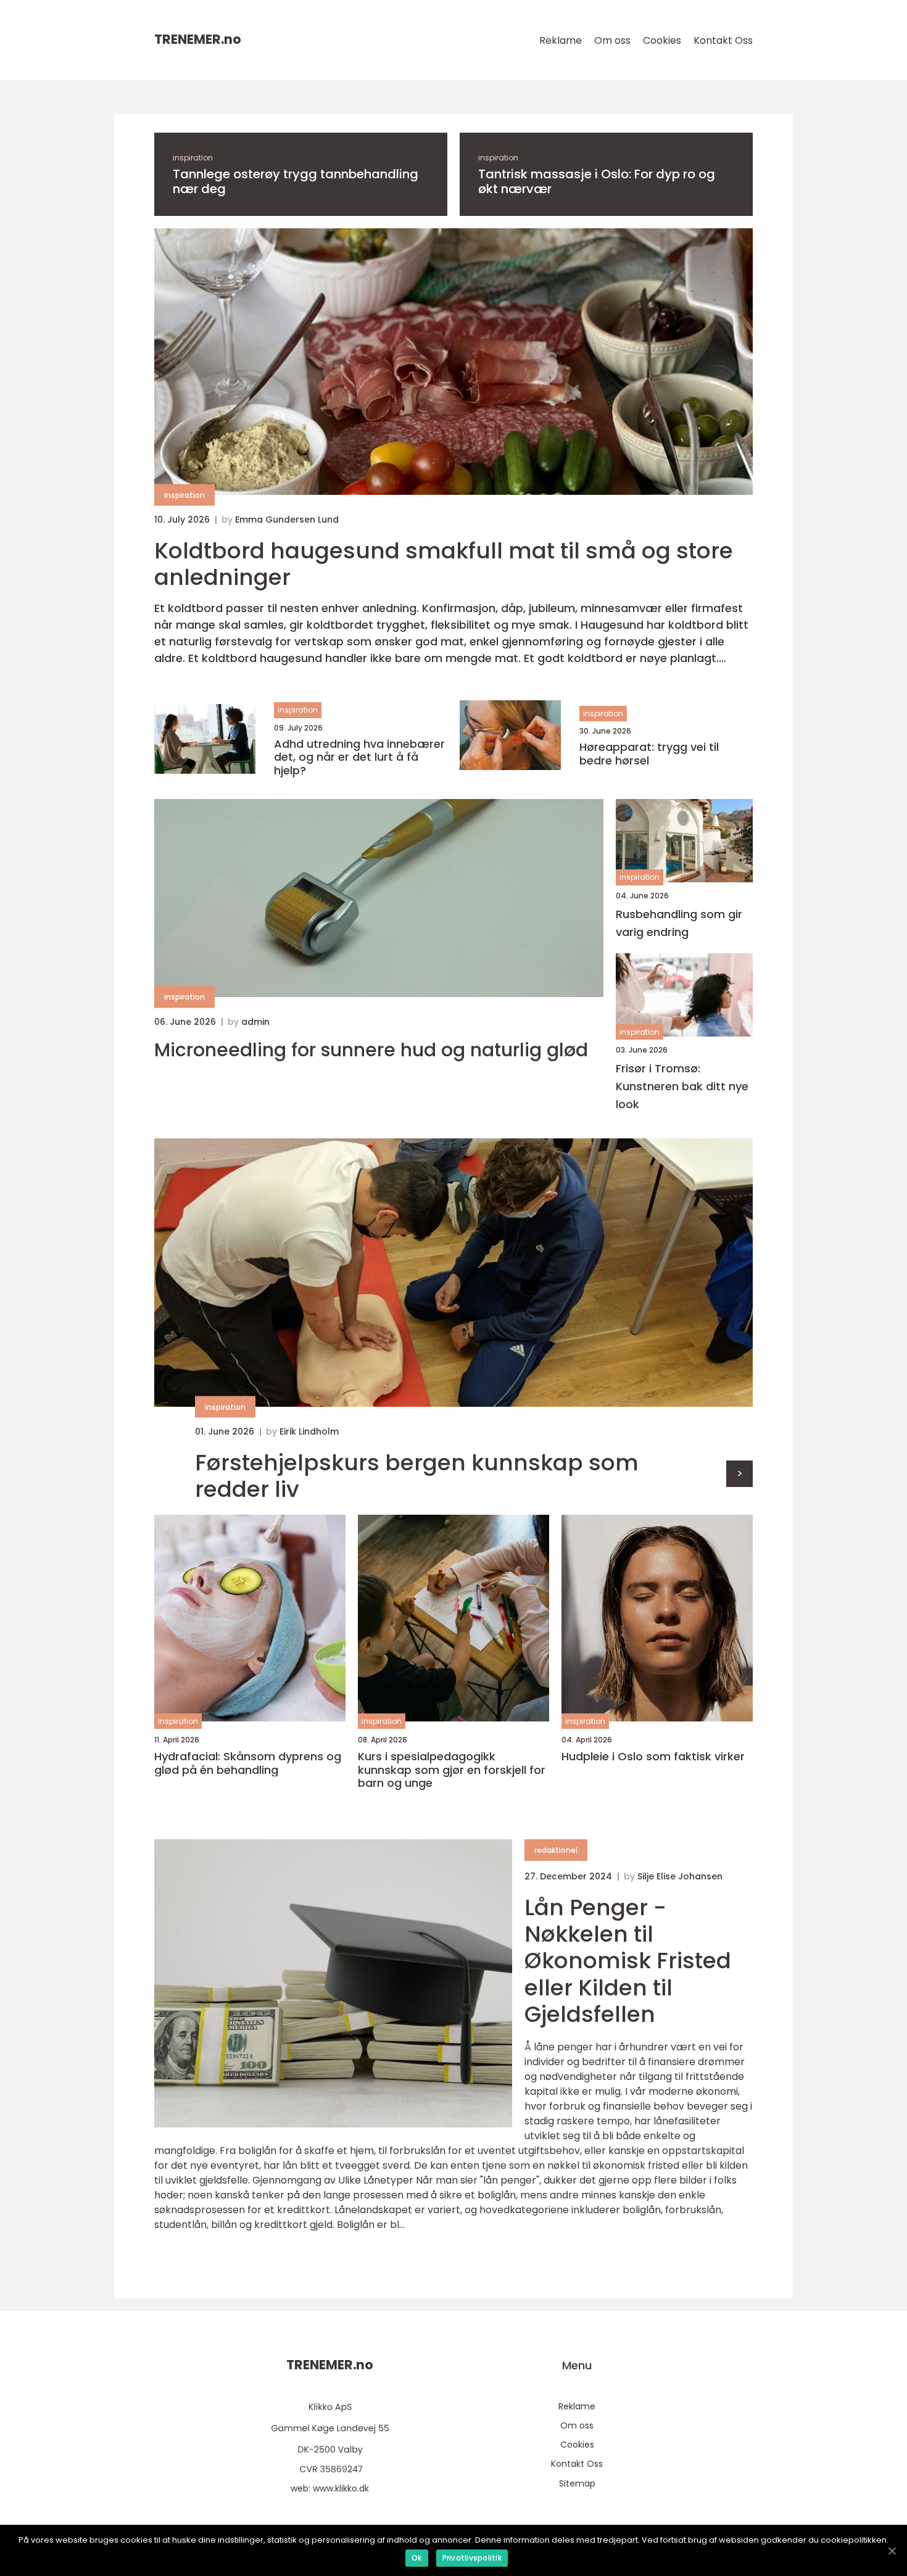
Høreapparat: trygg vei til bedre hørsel (649, 754)
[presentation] (739, 1474)
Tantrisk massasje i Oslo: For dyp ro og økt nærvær (597, 181)
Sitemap (577, 2483)
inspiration (193, 158)
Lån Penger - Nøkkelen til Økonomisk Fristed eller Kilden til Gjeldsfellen (628, 1961)
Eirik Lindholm (309, 1431)
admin (255, 1022)
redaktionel (556, 1850)
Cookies (662, 40)
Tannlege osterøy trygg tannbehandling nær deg (296, 181)
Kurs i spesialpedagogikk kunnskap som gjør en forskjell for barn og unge (452, 1770)
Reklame (561, 40)
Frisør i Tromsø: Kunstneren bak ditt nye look (682, 1086)
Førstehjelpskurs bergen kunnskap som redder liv (417, 1476)
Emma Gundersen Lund (287, 520)
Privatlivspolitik (472, 2558)
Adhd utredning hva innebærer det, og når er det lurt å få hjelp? (359, 757)
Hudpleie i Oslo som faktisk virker (653, 1757)
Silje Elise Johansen (680, 1876)
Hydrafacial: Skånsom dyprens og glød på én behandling (248, 1763)
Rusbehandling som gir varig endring (679, 923)
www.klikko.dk (341, 2488)
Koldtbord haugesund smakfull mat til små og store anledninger (444, 564)
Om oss (612, 40)
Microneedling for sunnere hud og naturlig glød (371, 1050)
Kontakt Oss (723, 40)
